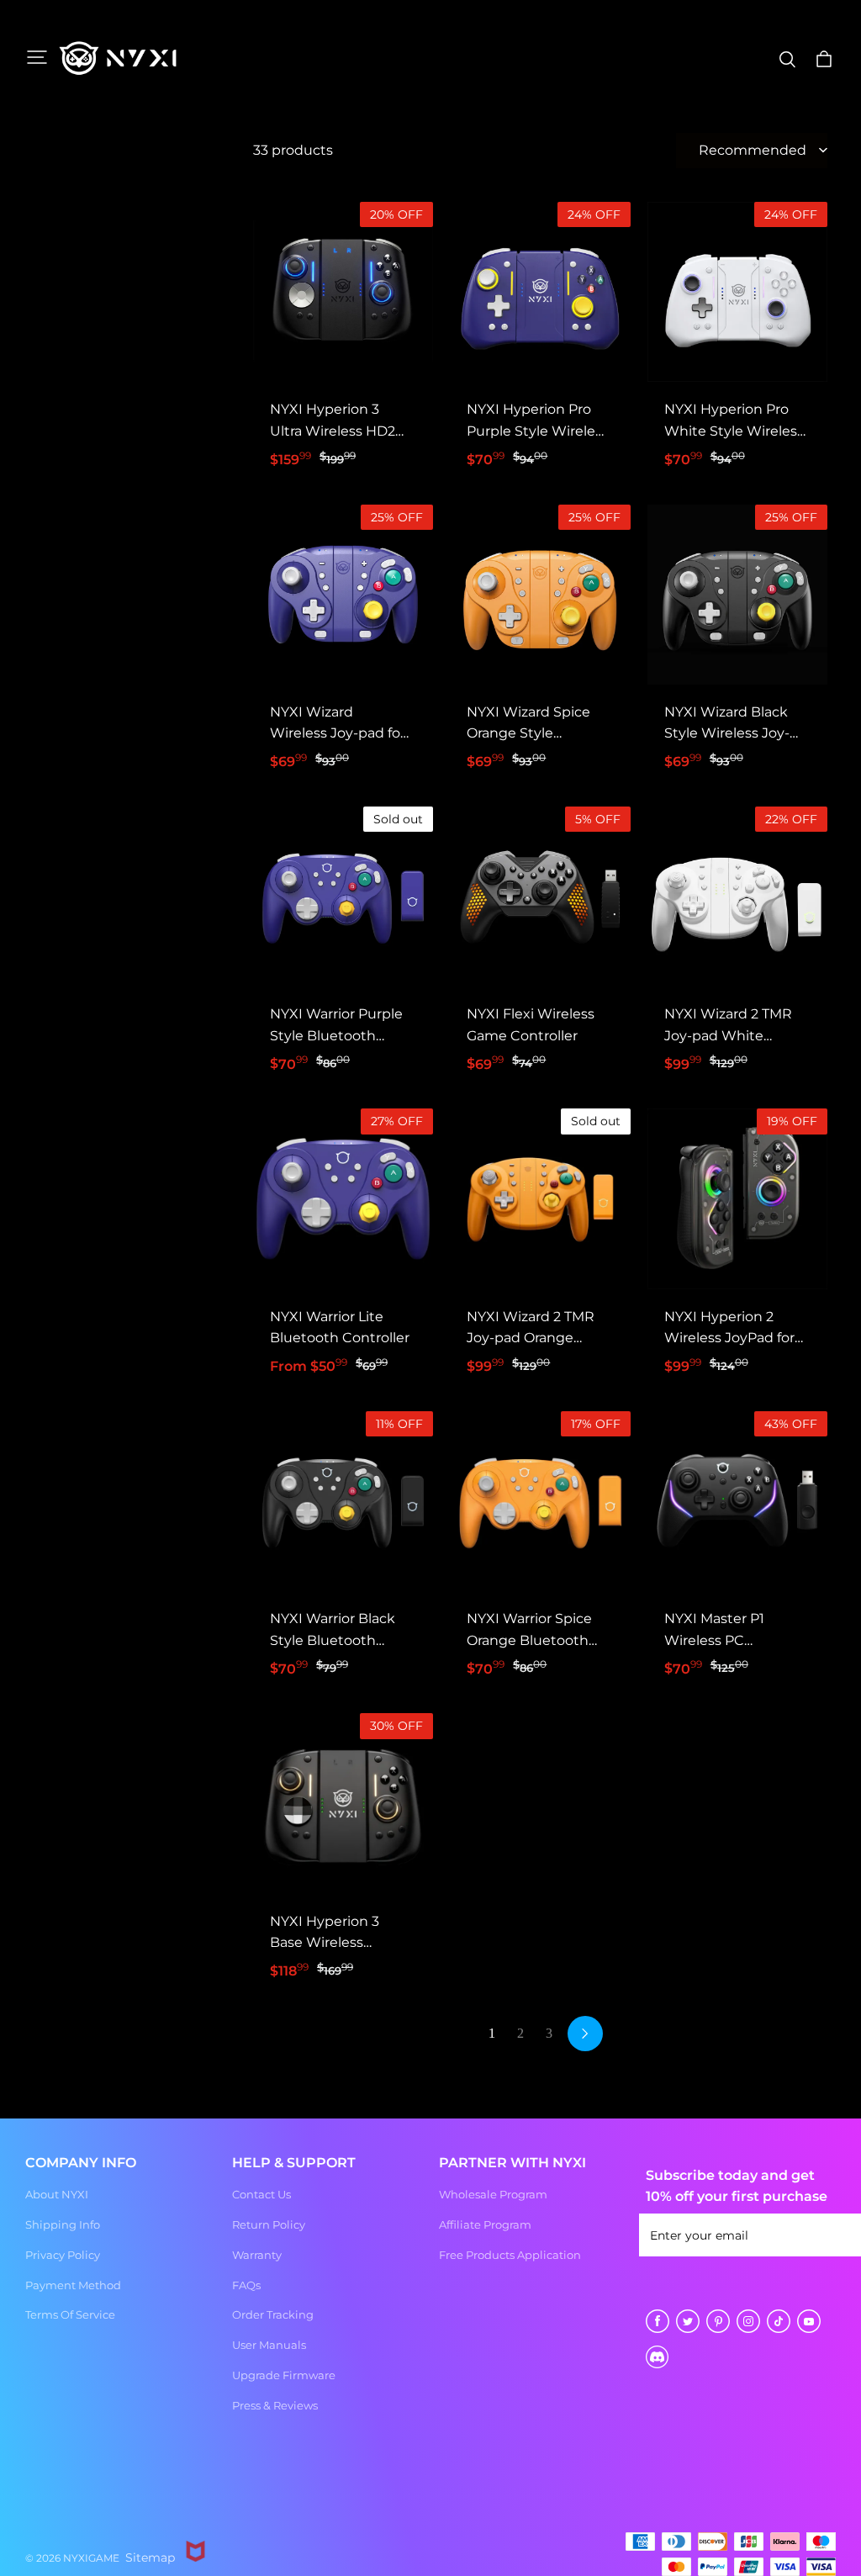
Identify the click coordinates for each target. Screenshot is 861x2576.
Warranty (257, 2255)
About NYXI (57, 2194)
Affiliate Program (485, 2224)
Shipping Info (63, 2224)
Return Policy (269, 2224)
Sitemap (150, 2557)
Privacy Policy (63, 2255)
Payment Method (73, 2285)
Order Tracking (273, 2314)
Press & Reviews (275, 2405)
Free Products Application (510, 2255)
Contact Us (261, 2194)
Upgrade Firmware (284, 2375)
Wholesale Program (493, 2194)
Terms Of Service (70, 2314)
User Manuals (269, 2345)
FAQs (246, 2285)
